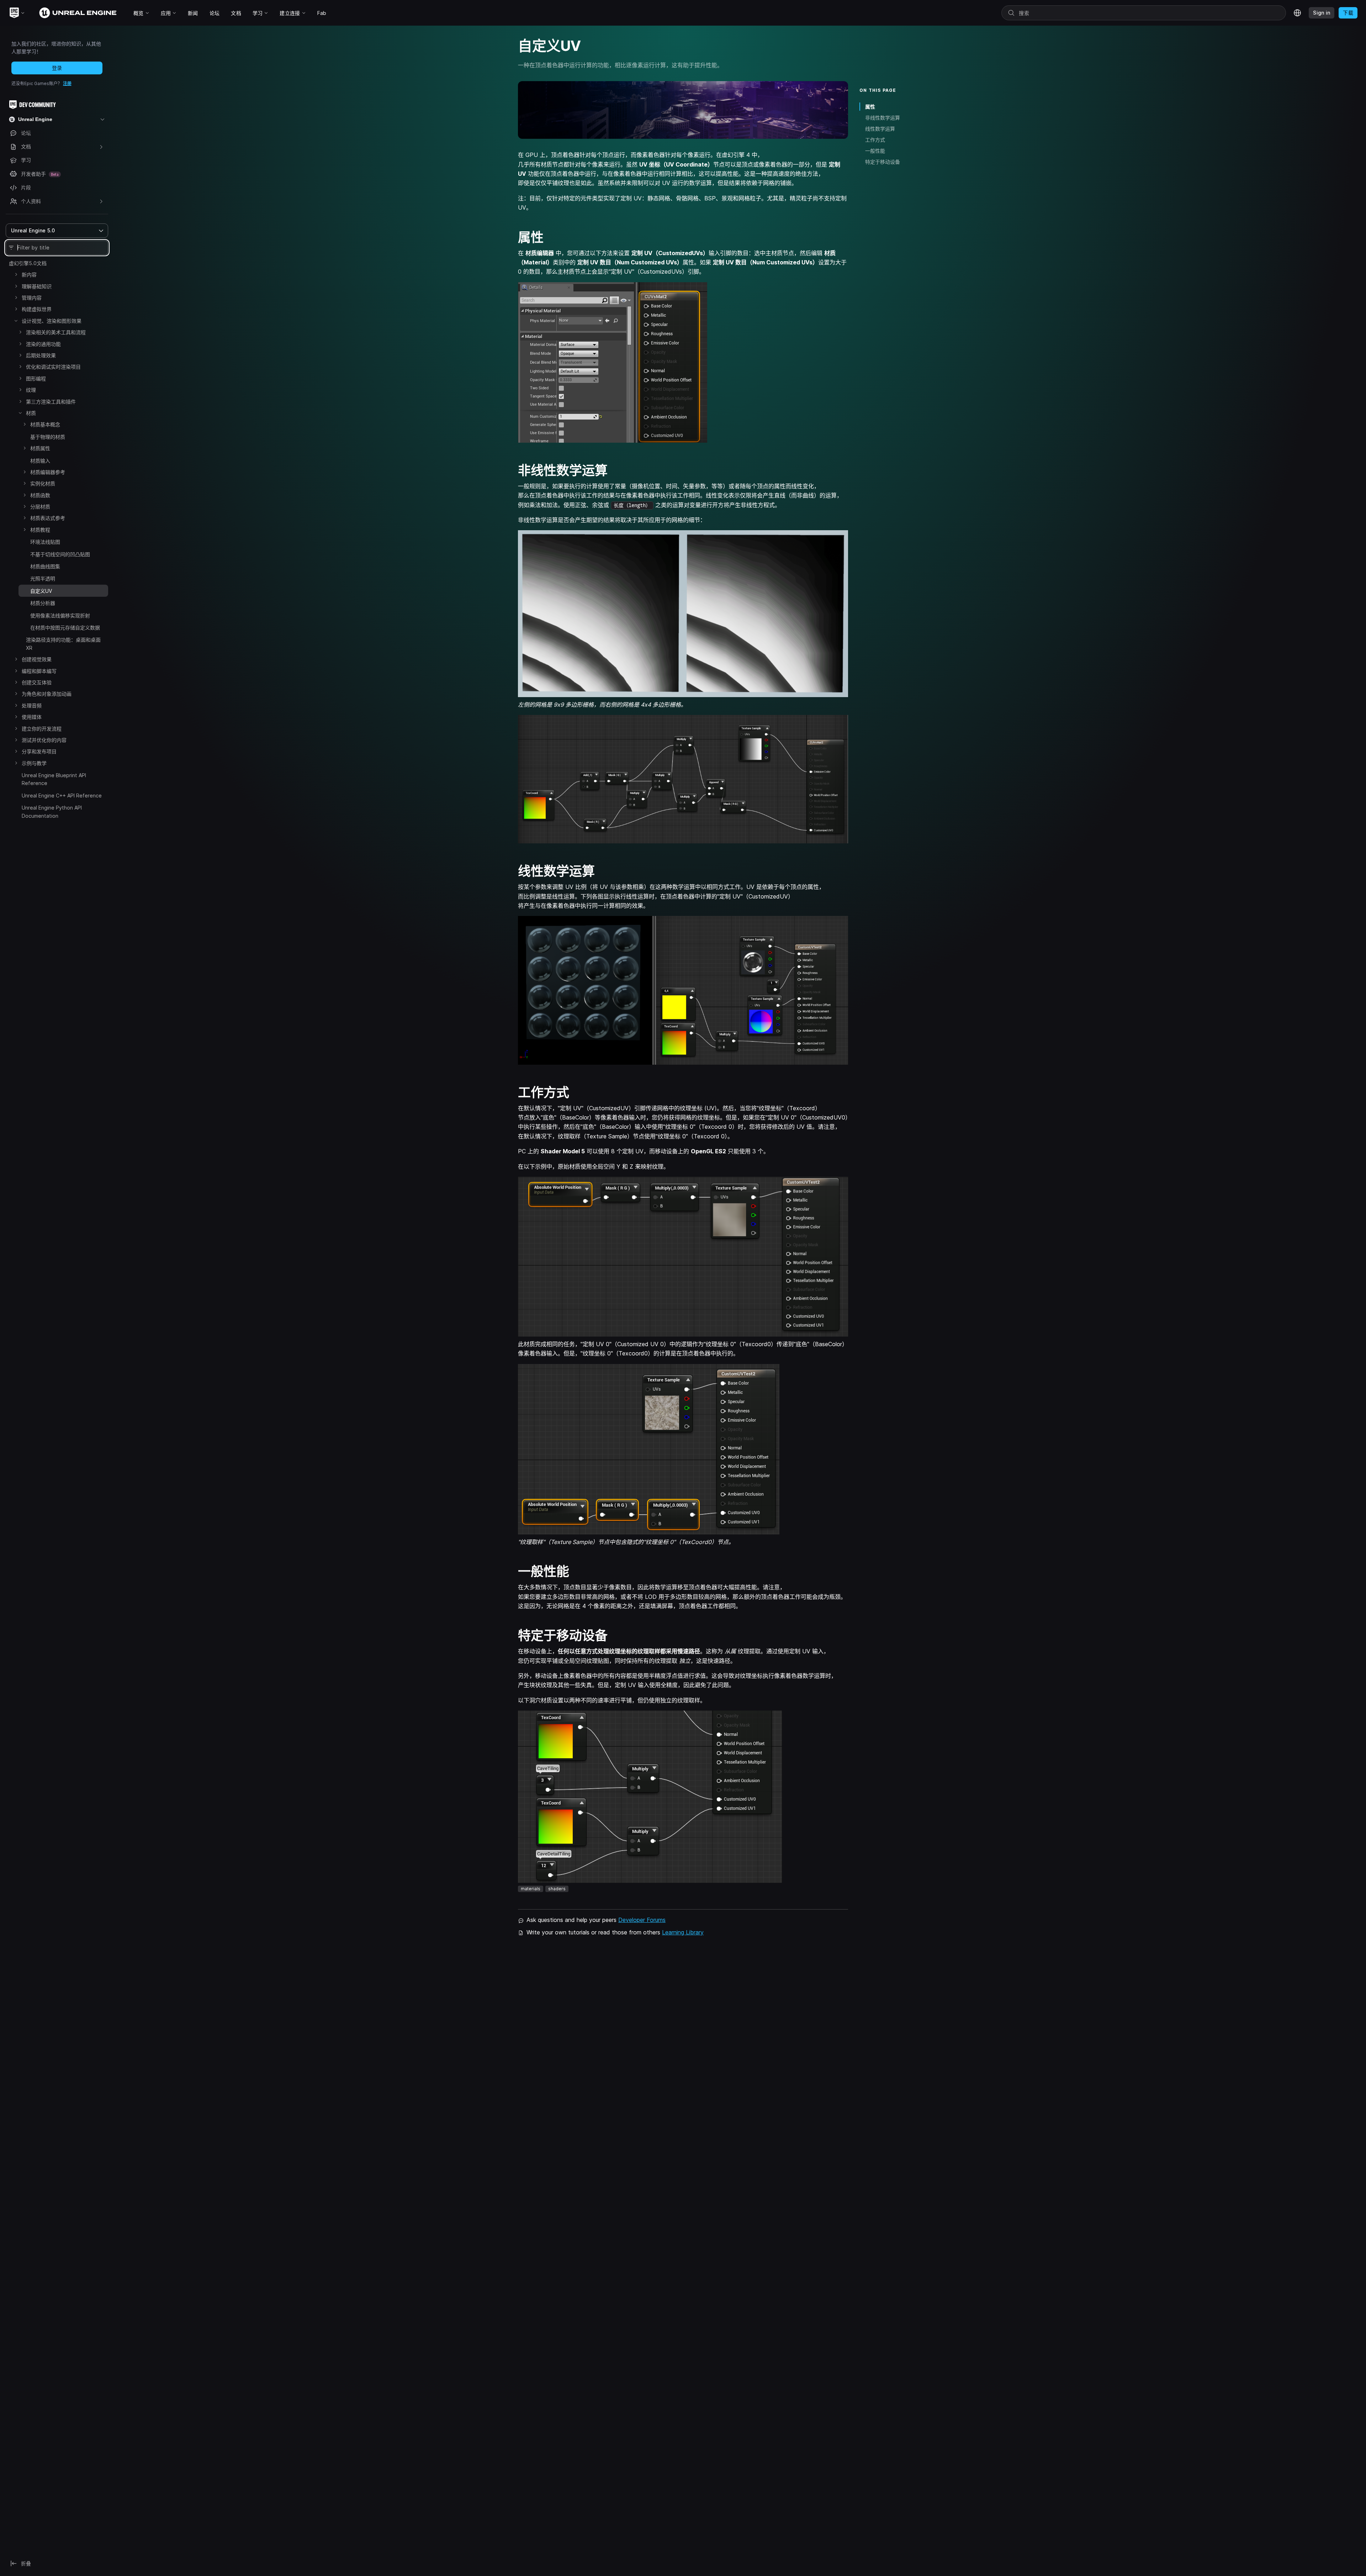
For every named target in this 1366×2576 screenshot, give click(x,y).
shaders (557, 1889)
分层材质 (40, 507)
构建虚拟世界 (37, 309)
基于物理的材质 (48, 437)
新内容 (29, 275)
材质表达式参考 (48, 518)
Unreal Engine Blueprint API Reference (54, 779)
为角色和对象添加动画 (47, 694)
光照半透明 (43, 578)
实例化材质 (43, 483)
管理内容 (32, 298)
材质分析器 (43, 603)
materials (531, 1889)
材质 (31, 413)
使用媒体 (32, 717)
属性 (870, 107)
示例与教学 (34, 763)
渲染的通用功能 (43, 344)
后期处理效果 (41, 355)
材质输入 (40, 461)
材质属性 (40, 448)
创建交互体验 (37, 682)
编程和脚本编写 (39, 671)
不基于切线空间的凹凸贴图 (60, 554)
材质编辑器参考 (48, 472)
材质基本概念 (45, 424)
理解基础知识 (37, 286)
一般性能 (875, 151)
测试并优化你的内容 (44, 740)
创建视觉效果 (37, 659)
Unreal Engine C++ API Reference (62, 796)
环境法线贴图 (45, 542)
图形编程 (36, 378)
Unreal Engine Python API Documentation (52, 812)
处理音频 (32, 705)
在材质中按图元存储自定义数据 (65, 628)
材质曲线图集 (45, 566)
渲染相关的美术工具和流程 (56, 332)
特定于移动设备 (883, 162)
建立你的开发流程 (42, 729)
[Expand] (16, 274)
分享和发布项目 (39, 751)
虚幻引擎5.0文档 (28, 263)
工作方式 (875, 140)
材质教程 (40, 530)
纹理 (31, 390)
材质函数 (40, 495)
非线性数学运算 (883, 118)
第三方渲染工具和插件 (51, 402)
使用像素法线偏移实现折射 (60, 615)
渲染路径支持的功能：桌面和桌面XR (63, 644)
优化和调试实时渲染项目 (53, 367)
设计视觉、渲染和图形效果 (52, 321)
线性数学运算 (880, 129)
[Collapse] (16, 321)
